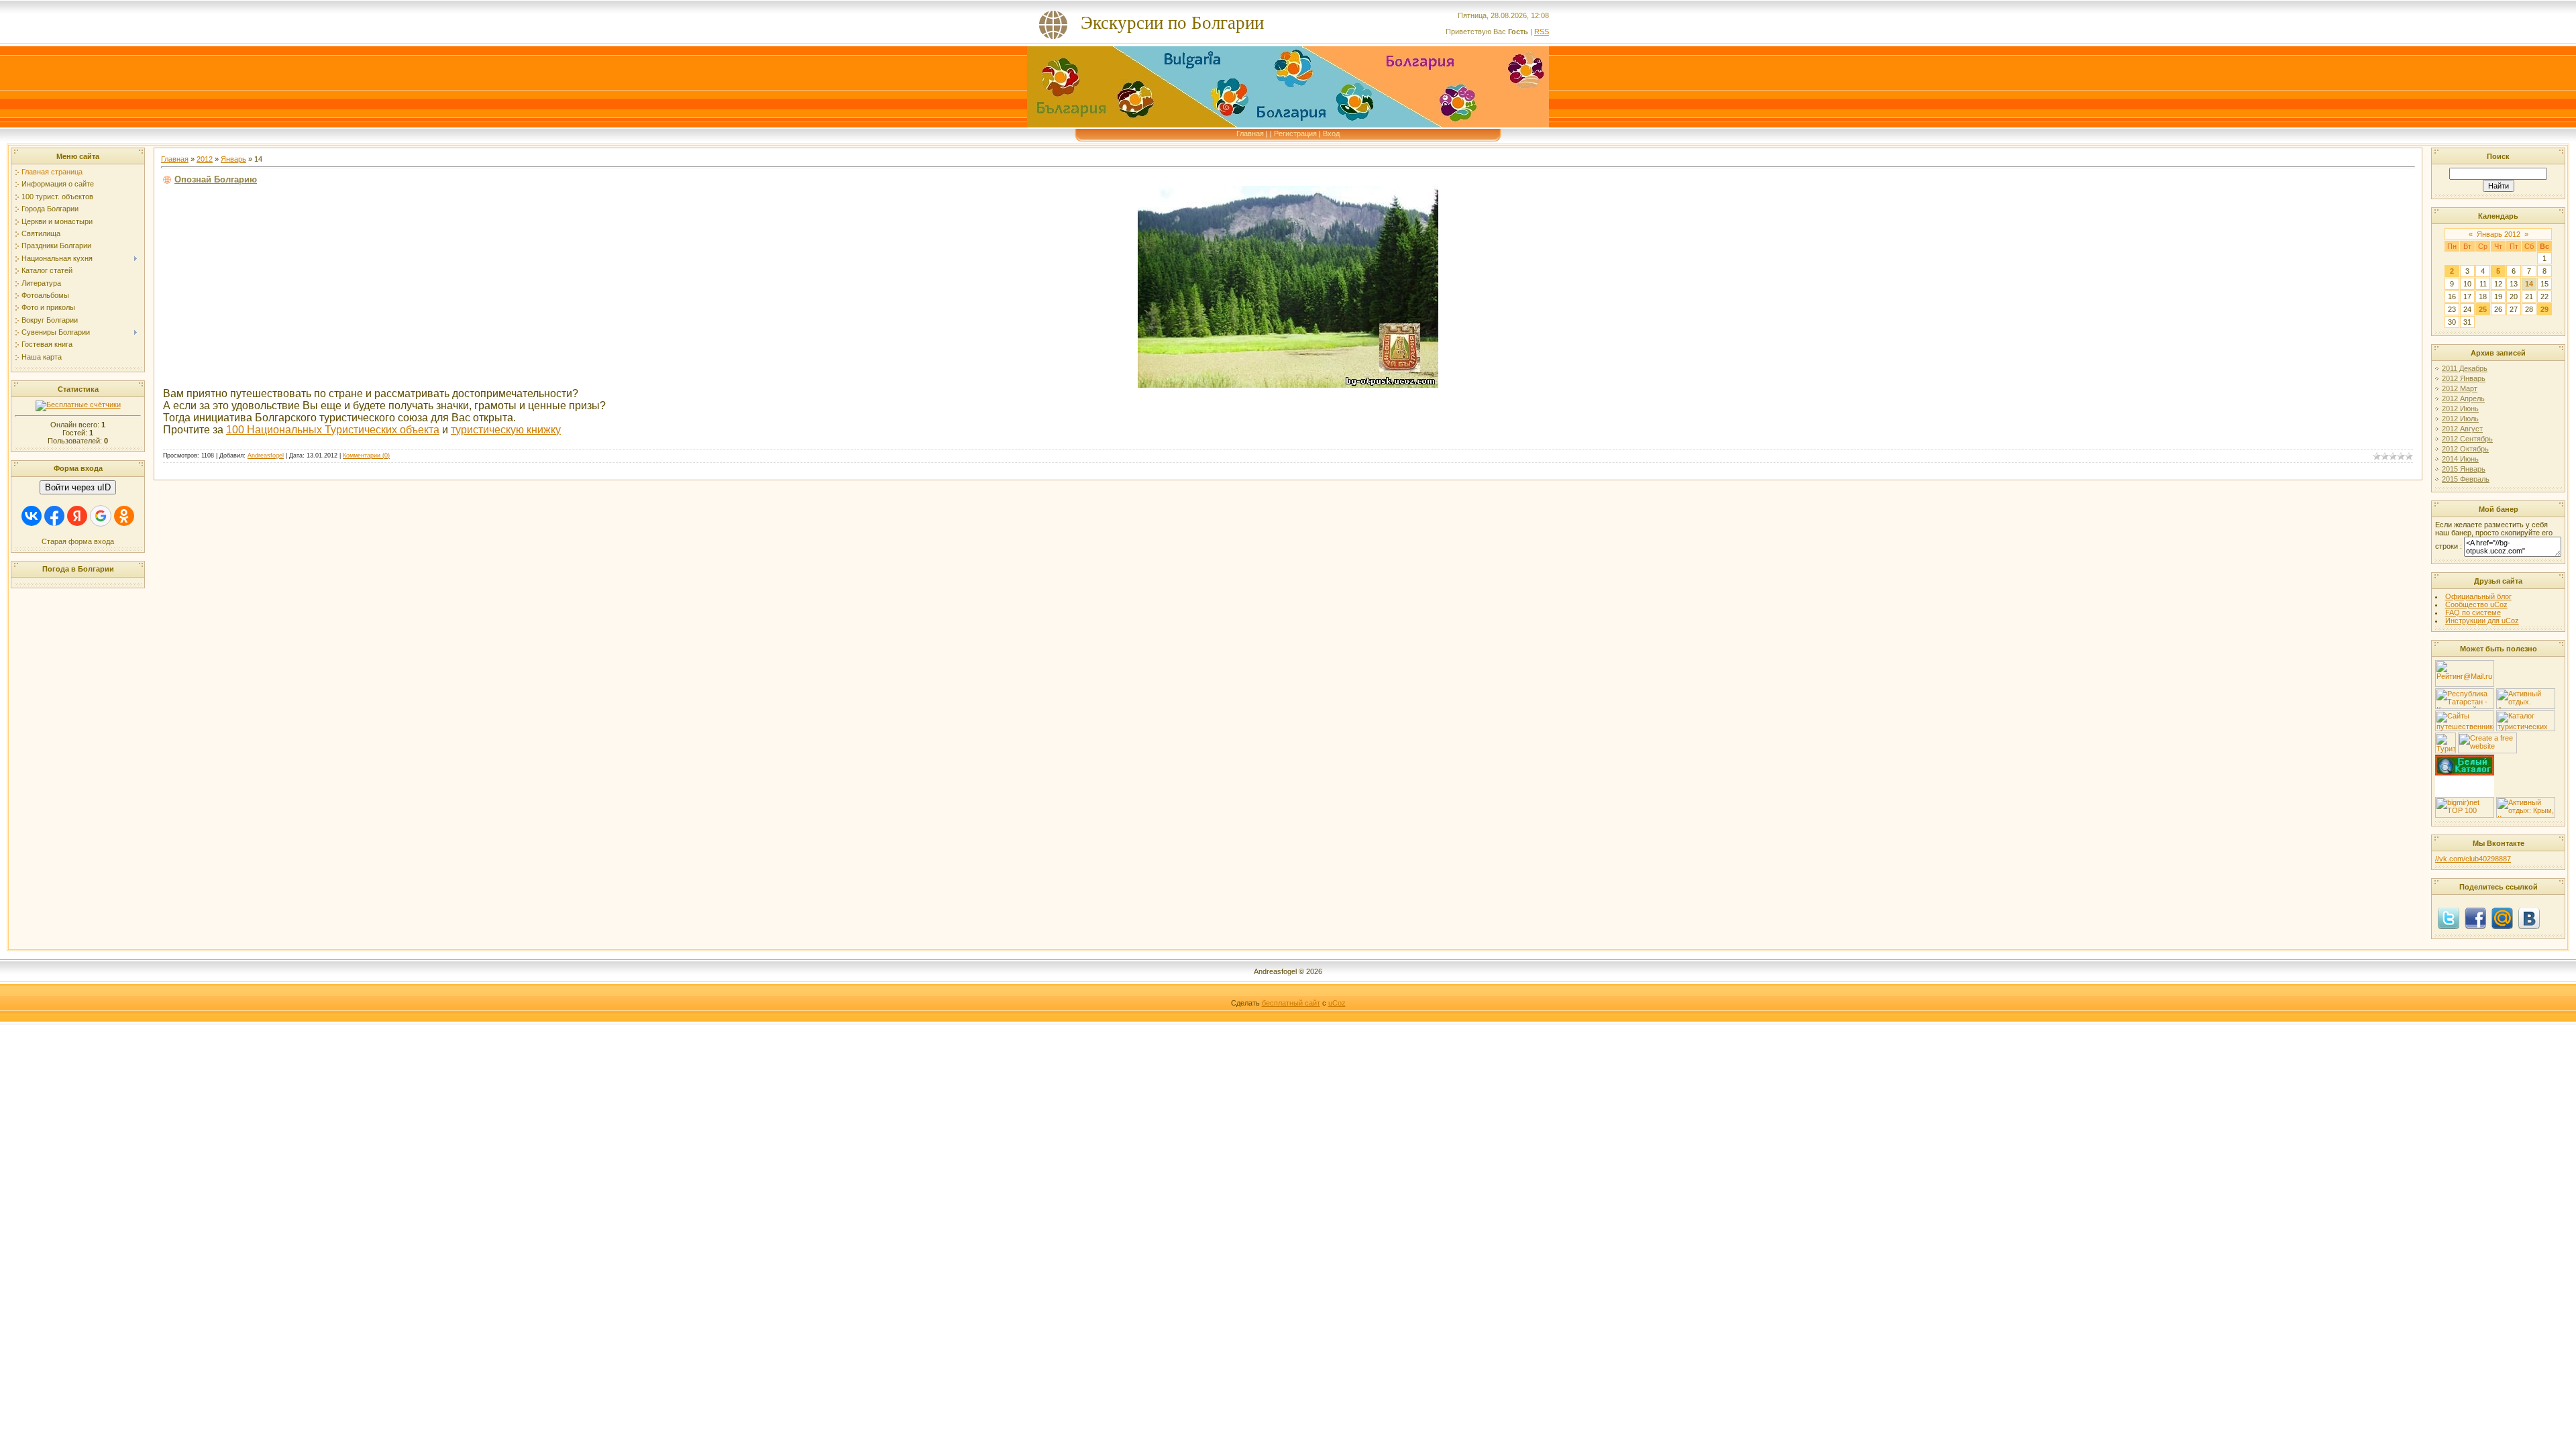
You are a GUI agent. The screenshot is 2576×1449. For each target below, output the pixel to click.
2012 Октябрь (2465, 449)
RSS (1542, 32)
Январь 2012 (2499, 234)
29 (2544, 309)
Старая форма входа (78, 541)
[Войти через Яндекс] (77, 516)
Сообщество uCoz (2476, 604)
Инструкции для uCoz (2482, 621)
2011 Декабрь (2465, 368)
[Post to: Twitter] (2449, 918)
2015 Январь (2464, 469)
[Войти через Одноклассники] (124, 516)
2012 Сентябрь (2467, 439)
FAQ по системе (2473, 612)
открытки (2465, 791)
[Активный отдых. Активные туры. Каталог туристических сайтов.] (2526, 706)
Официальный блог (2478, 596)
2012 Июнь (2460, 409)
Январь (233, 159)
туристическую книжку (506, 430)
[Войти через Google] (101, 516)
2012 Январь (2464, 378)
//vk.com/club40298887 (2473, 859)
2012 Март (2460, 388)
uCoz (1337, 1003)
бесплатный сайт (1291, 1003)
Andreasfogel (266, 455)
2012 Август (2462, 429)
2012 (205, 159)
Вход (1331, 133)
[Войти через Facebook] (54, 516)
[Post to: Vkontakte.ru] (2529, 918)
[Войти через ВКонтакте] (32, 516)
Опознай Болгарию (216, 179)
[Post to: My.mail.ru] (2502, 918)
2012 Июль (2460, 419)
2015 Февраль (2466, 479)
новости (2465, 779)
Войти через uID (78, 487)
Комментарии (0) (366, 455)
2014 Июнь (2460, 459)
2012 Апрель (2463, 398)
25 (2483, 309)
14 (2529, 284)
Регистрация (1295, 133)
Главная (1250, 133)
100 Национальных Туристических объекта (333, 430)
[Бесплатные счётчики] (78, 405)
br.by (2465, 785)
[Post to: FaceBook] (2475, 918)
